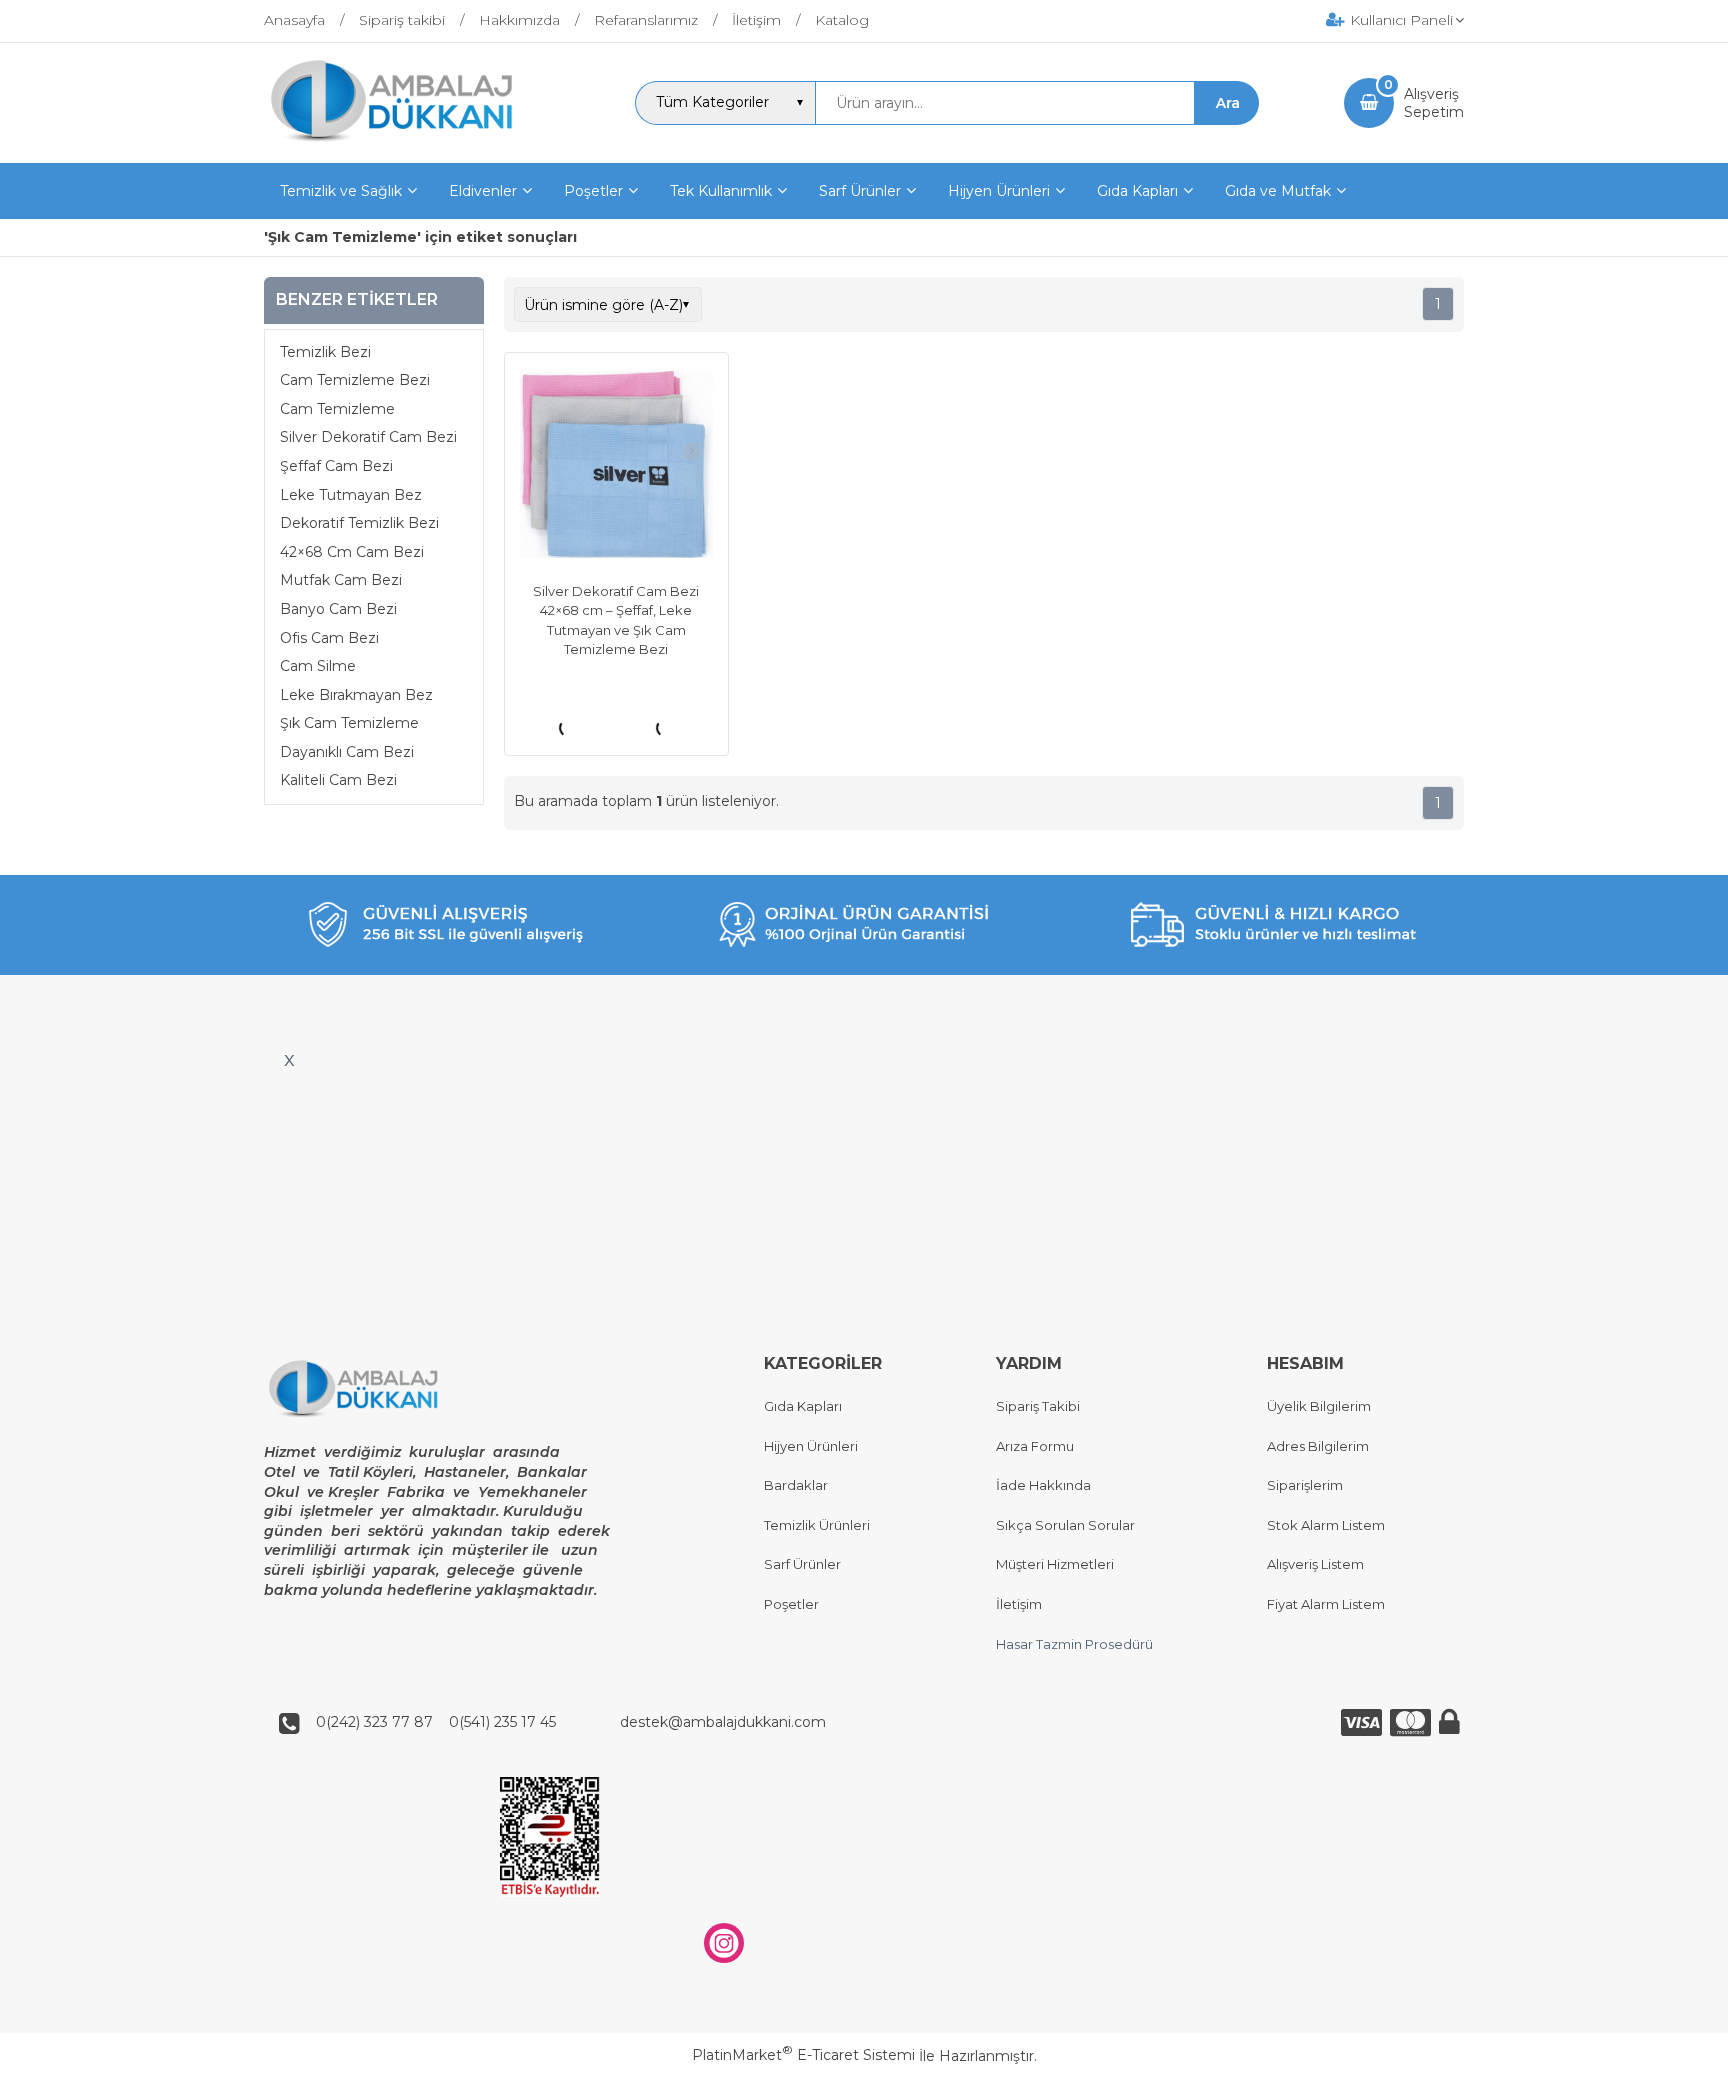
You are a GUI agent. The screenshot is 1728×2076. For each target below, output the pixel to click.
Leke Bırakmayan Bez (356, 695)
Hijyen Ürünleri (811, 1446)
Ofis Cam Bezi (329, 638)
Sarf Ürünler (802, 1564)
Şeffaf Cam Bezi (336, 466)
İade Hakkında (1043, 1485)
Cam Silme (318, 666)
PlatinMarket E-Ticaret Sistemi (803, 2055)
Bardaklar (796, 1485)
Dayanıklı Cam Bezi (347, 752)
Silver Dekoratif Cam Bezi (368, 437)
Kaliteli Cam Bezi (338, 780)
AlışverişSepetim (1434, 103)
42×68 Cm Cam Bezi (352, 552)
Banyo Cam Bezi (338, 609)
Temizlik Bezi (325, 352)
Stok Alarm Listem (1326, 1525)
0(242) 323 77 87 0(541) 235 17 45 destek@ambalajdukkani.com (565, 1722)
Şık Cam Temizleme (349, 723)
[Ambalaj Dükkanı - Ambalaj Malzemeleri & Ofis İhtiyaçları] (407, 145)
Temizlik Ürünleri (817, 1525)
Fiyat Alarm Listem (1326, 1604)
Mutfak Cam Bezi (341, 580)
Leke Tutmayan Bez (351, 495)
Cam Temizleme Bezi (355, 380)
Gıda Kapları (803, 1406)
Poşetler (791, 1604)
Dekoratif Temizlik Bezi (359, 523)
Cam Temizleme (337, 409)
